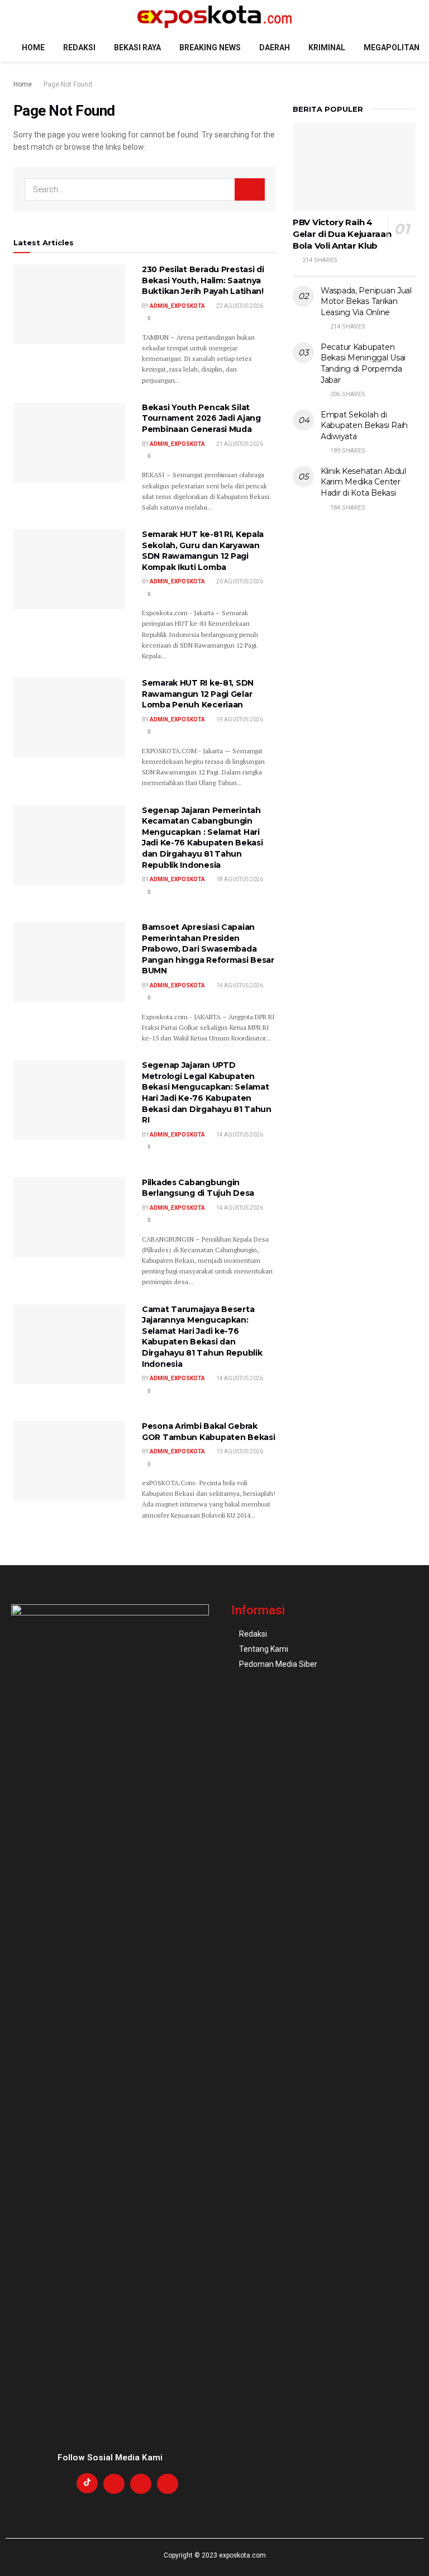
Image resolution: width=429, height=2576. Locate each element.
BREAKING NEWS (210, 47)
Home (33, 47)
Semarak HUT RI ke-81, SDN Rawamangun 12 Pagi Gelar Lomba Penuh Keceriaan (198, 694)
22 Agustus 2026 (239, 306)
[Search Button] (250, 189)
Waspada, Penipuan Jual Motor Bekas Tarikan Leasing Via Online (366, 301)
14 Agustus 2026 (239, 985)
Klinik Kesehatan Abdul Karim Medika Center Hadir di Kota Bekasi (363, 482)
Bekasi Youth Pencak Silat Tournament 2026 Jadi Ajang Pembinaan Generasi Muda (201, 418)
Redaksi (79, 47)
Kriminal (327, 47)
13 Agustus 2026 (239, 1451)
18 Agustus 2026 (239, 879)
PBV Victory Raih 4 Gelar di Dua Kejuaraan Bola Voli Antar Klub (342, 234)
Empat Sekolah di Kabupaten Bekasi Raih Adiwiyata (364, 426)
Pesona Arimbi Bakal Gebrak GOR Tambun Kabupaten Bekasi (208, 1432)
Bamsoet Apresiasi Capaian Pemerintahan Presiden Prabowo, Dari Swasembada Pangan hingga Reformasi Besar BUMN (208, 949)
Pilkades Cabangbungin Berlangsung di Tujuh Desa (198, 1188)
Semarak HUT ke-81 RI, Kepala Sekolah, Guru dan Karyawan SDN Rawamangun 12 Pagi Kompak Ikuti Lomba (203, 551)
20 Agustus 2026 (239, 581)
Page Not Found (68, 84)
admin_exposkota (177, 306)
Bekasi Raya (137, 47)
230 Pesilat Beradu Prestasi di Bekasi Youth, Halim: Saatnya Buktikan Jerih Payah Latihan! (203, 280)
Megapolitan (392, 47)
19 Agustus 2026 (239, 719)
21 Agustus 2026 (239, 444)
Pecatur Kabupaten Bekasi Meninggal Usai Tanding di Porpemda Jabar (363, 363)
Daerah (275, 47)
